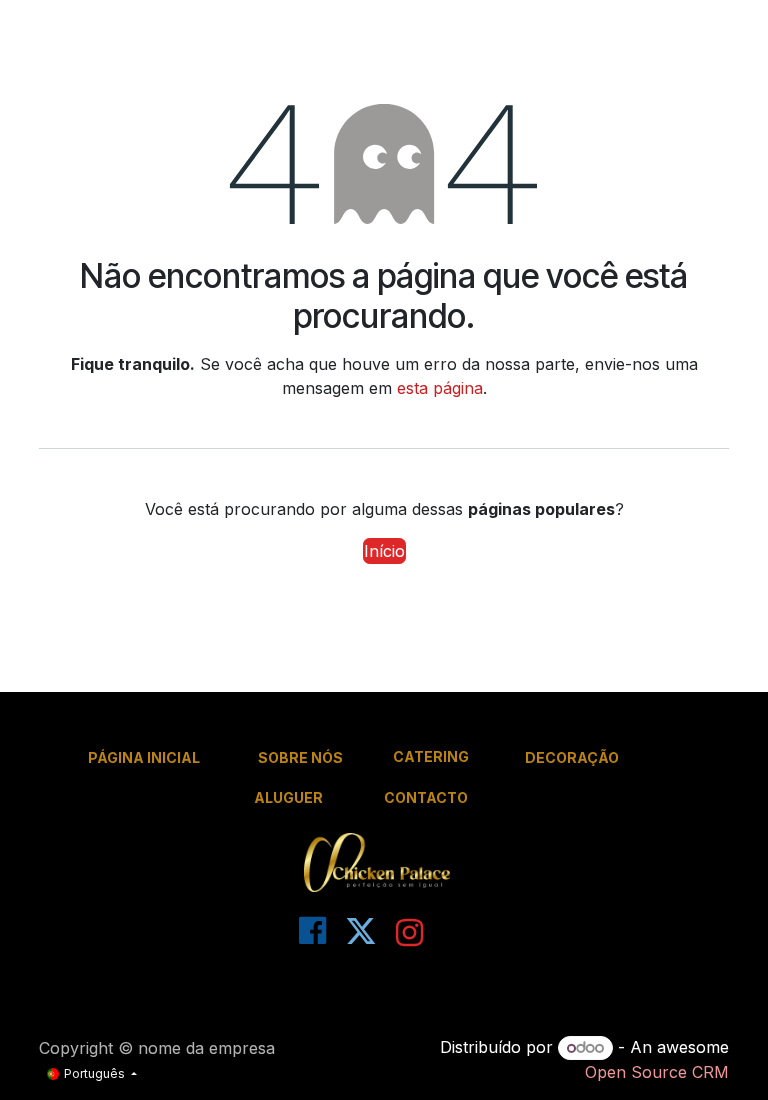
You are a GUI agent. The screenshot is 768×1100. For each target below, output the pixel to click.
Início (384, 551)
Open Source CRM (657, 1072)
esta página (440, 388)
